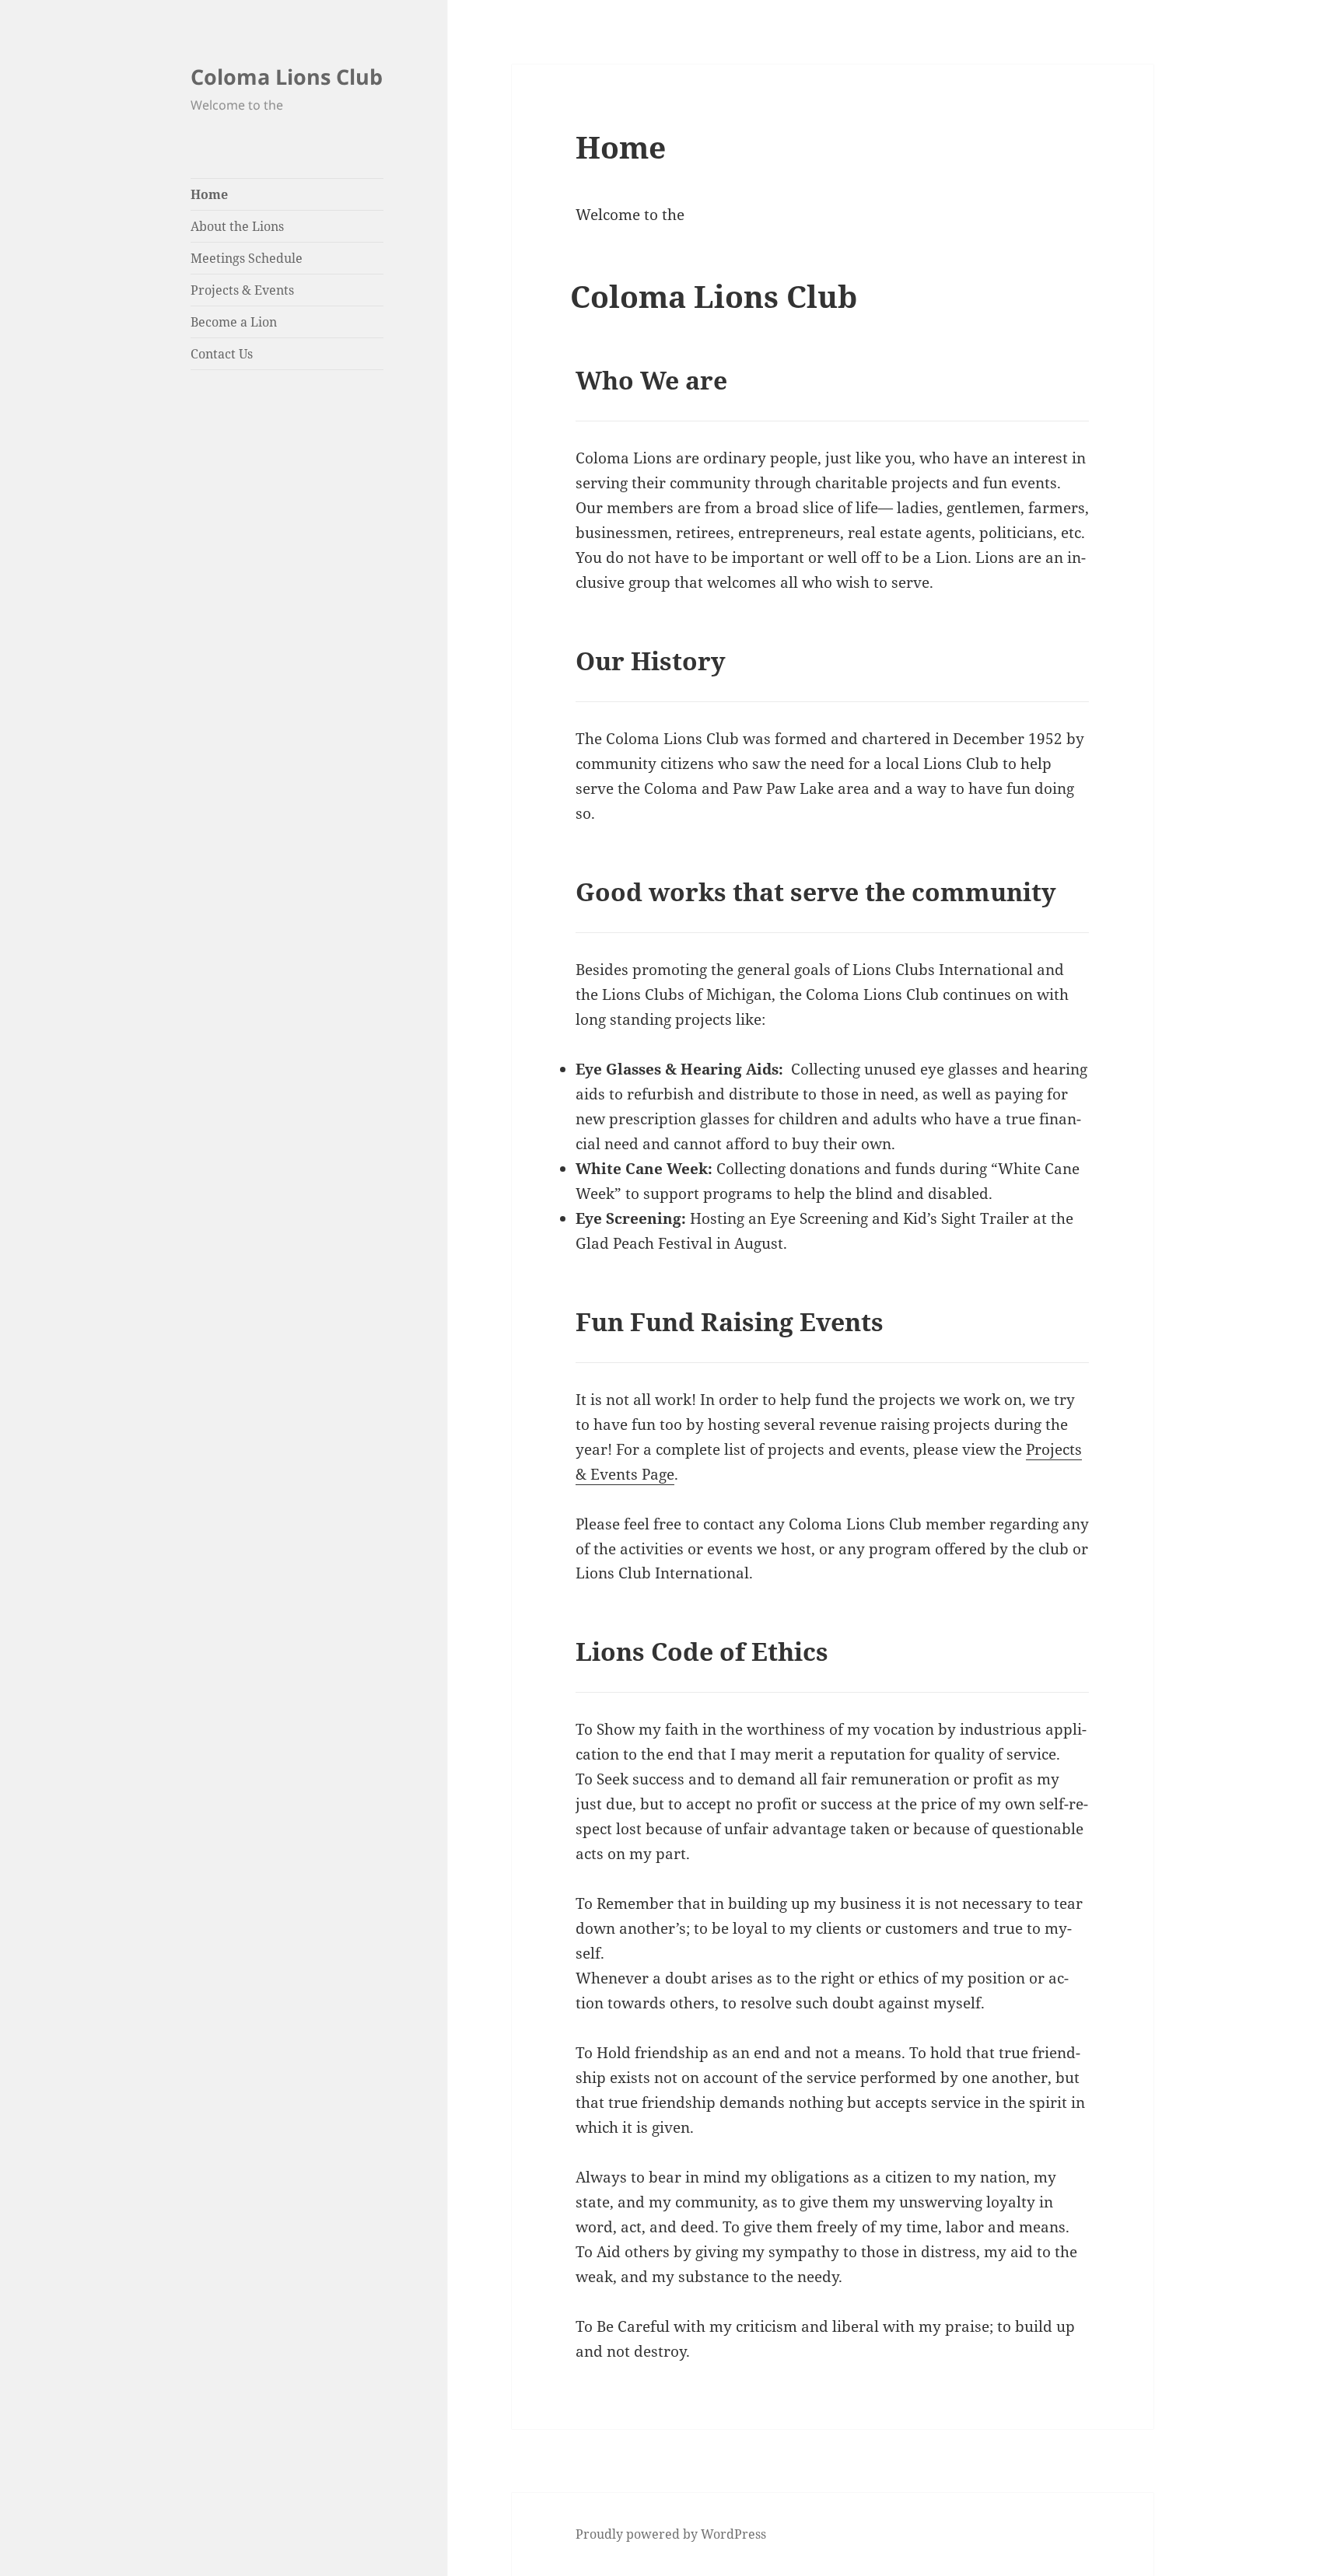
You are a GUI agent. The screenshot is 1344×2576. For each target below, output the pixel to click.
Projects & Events (242, 290)
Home (209, 194)
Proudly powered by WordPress (671, 2534)
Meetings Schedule (247, 258)
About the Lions (237, 226)
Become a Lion (234, 322)
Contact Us (222, 354)
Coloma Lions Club (287, 77)
